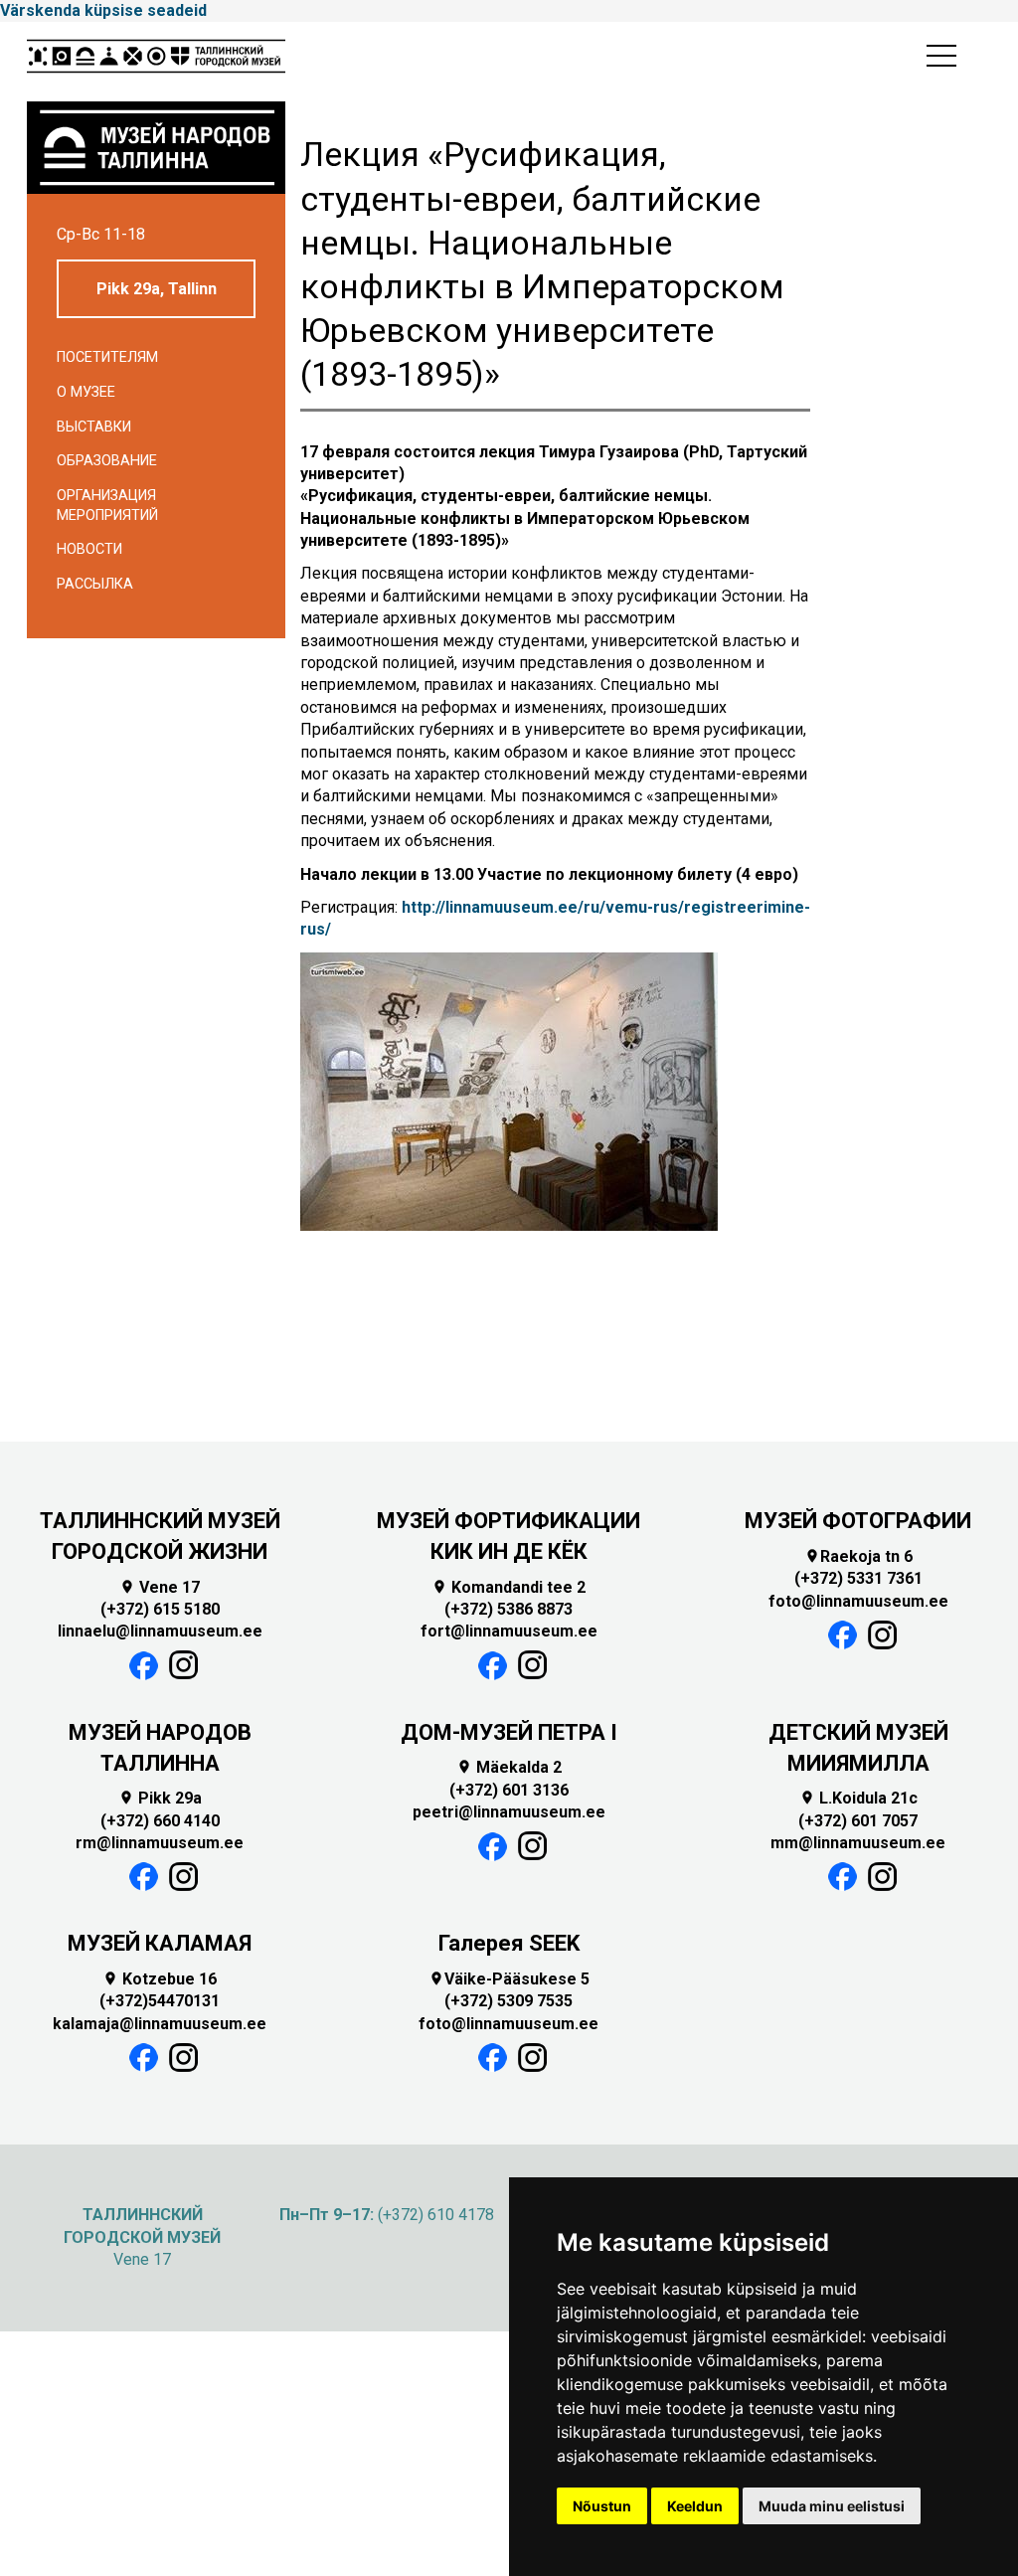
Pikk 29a (160, 1798)
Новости (89, 549)
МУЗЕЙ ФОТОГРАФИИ (858, 1521)
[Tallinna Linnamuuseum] (156, 62)
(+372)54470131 (160, 2001)
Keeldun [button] (695, 2506)
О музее (86, 392)
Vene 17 (160, 1587)
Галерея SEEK (509, 1943)
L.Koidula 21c (858, 1798)
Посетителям (107, 357)
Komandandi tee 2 (509, 1587)
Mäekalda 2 (509, 1767)
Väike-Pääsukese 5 (509, 1979)
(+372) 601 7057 (858, 1821)
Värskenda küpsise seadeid (103, 10)
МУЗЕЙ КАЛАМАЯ (160, 1943)
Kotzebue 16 (160, 1979)
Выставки (94, 427)
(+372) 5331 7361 (858, 1578)
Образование (107, 461)
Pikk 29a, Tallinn (157, 289)
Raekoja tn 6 (858, 1556)
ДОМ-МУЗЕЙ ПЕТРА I (509, 1732)
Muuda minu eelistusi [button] (832, 2506)
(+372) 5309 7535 (509, 2001)
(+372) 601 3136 (509, 1790)
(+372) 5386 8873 (509, 1609)
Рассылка (95, 584)
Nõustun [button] (602, 2506)
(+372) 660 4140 (160, 1821)
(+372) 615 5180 (160, 1609)
